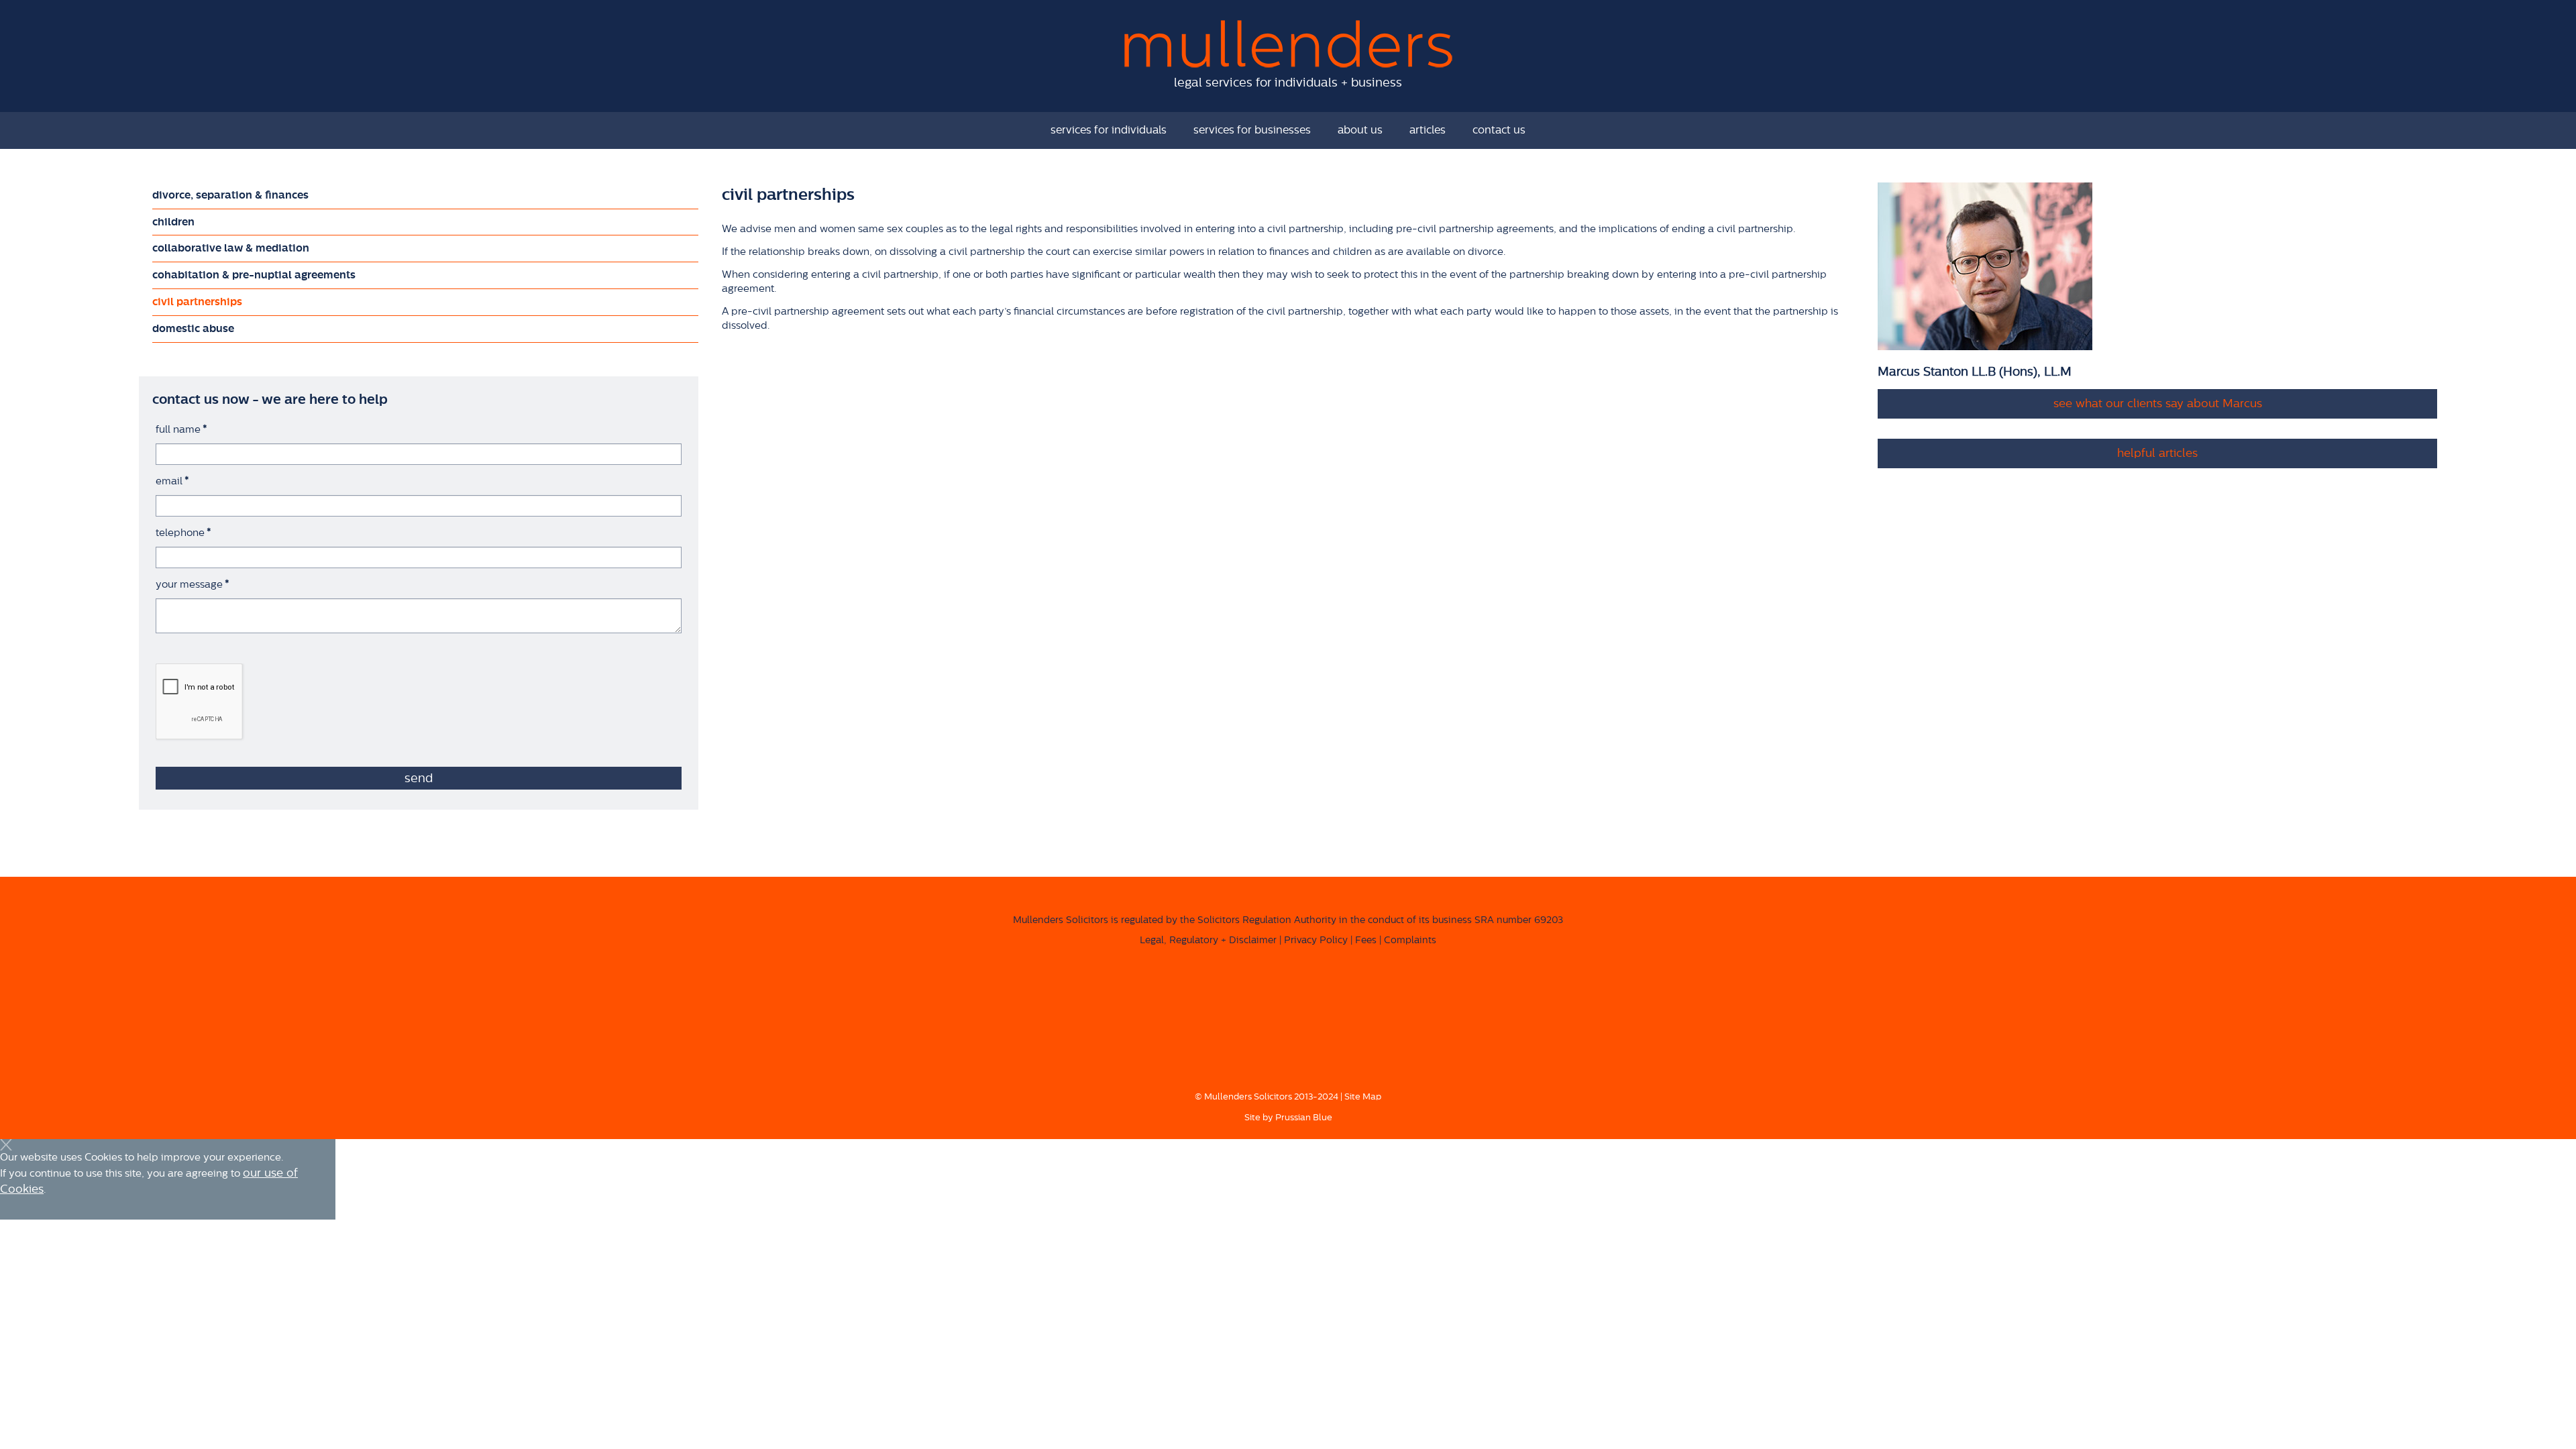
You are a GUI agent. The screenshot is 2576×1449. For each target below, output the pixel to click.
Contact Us (1499, 130)
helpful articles (2157, 453)
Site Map (1363, 1096)
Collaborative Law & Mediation (231, 248)
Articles (1428, 130)
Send (419, 778)
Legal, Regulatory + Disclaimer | (1211, 941)
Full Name (181, 430)
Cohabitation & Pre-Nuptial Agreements (254, 275)
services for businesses (1252, 130)
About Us (1360, 130)
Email (172, 481)
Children (173, 222)
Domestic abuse (193, 329)
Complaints (1410, 941)
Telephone (183, 533)
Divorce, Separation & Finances (230, 195)
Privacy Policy (1316, 941)
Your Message (193, 585)
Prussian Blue (1304, 1117)
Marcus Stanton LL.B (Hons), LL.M (1975, 372)
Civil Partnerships (197, 302)
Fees (1366, 941)
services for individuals (1109, 130)
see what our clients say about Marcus (2158, 404)
